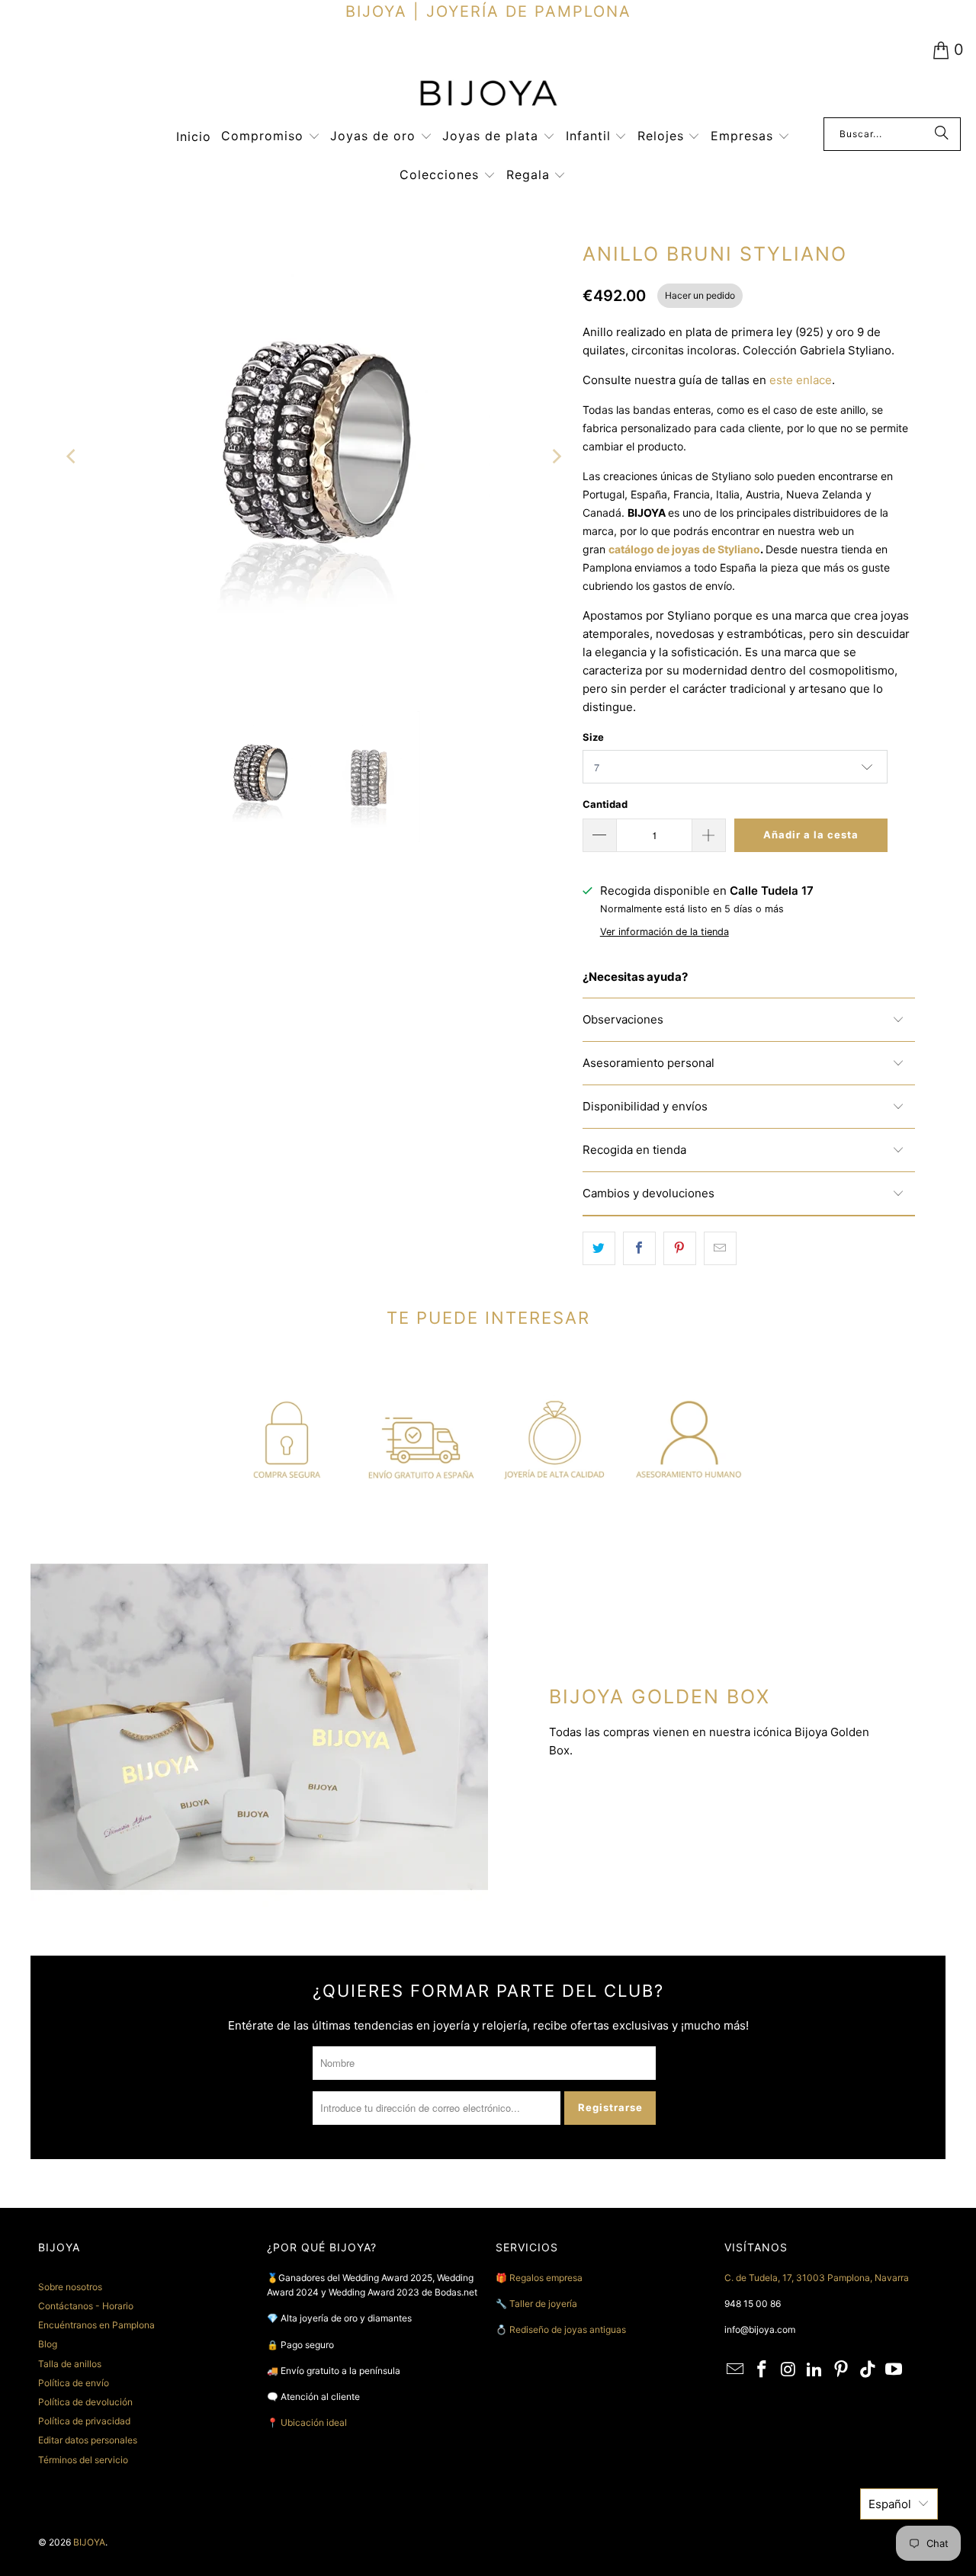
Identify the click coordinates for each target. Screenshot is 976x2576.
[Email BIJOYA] (736, 2370)
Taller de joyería (544, 2304)
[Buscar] (942, 134)
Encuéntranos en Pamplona (96, 2325)
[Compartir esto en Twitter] (599, 1248)
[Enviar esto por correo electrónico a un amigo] (720, 1248)
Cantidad (605, 804)
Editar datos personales (88, 2440)
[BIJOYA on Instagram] (788, 2370)
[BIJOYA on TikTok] (868, 2370)
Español (890, 2504)
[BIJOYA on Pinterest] (842, 2370)
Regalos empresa (546, 2278)
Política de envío (74, 2383)
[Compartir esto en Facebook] (639, 1248)
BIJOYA (89, 2542)
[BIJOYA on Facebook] (762, 2370)
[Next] (556, 457)
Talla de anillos (70, 2364)
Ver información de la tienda (665, 932)
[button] (271, 137)
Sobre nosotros (70, 2287)
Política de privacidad (84, 2421)
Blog (48, 2344)
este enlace (801, 380)
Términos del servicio (83, 2460)
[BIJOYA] (488, 95)
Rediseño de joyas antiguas (568, 2329)
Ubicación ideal (314, 2422)
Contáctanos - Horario (86, 2306)
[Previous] (72, 457)
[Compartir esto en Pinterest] (680, 1248)
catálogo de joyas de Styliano (684, 549)
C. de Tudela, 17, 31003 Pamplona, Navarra (817, 2278)
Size (593, 737)
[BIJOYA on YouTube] (894, 2370)
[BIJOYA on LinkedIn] (815, 2370)
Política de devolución (85, 2402)
